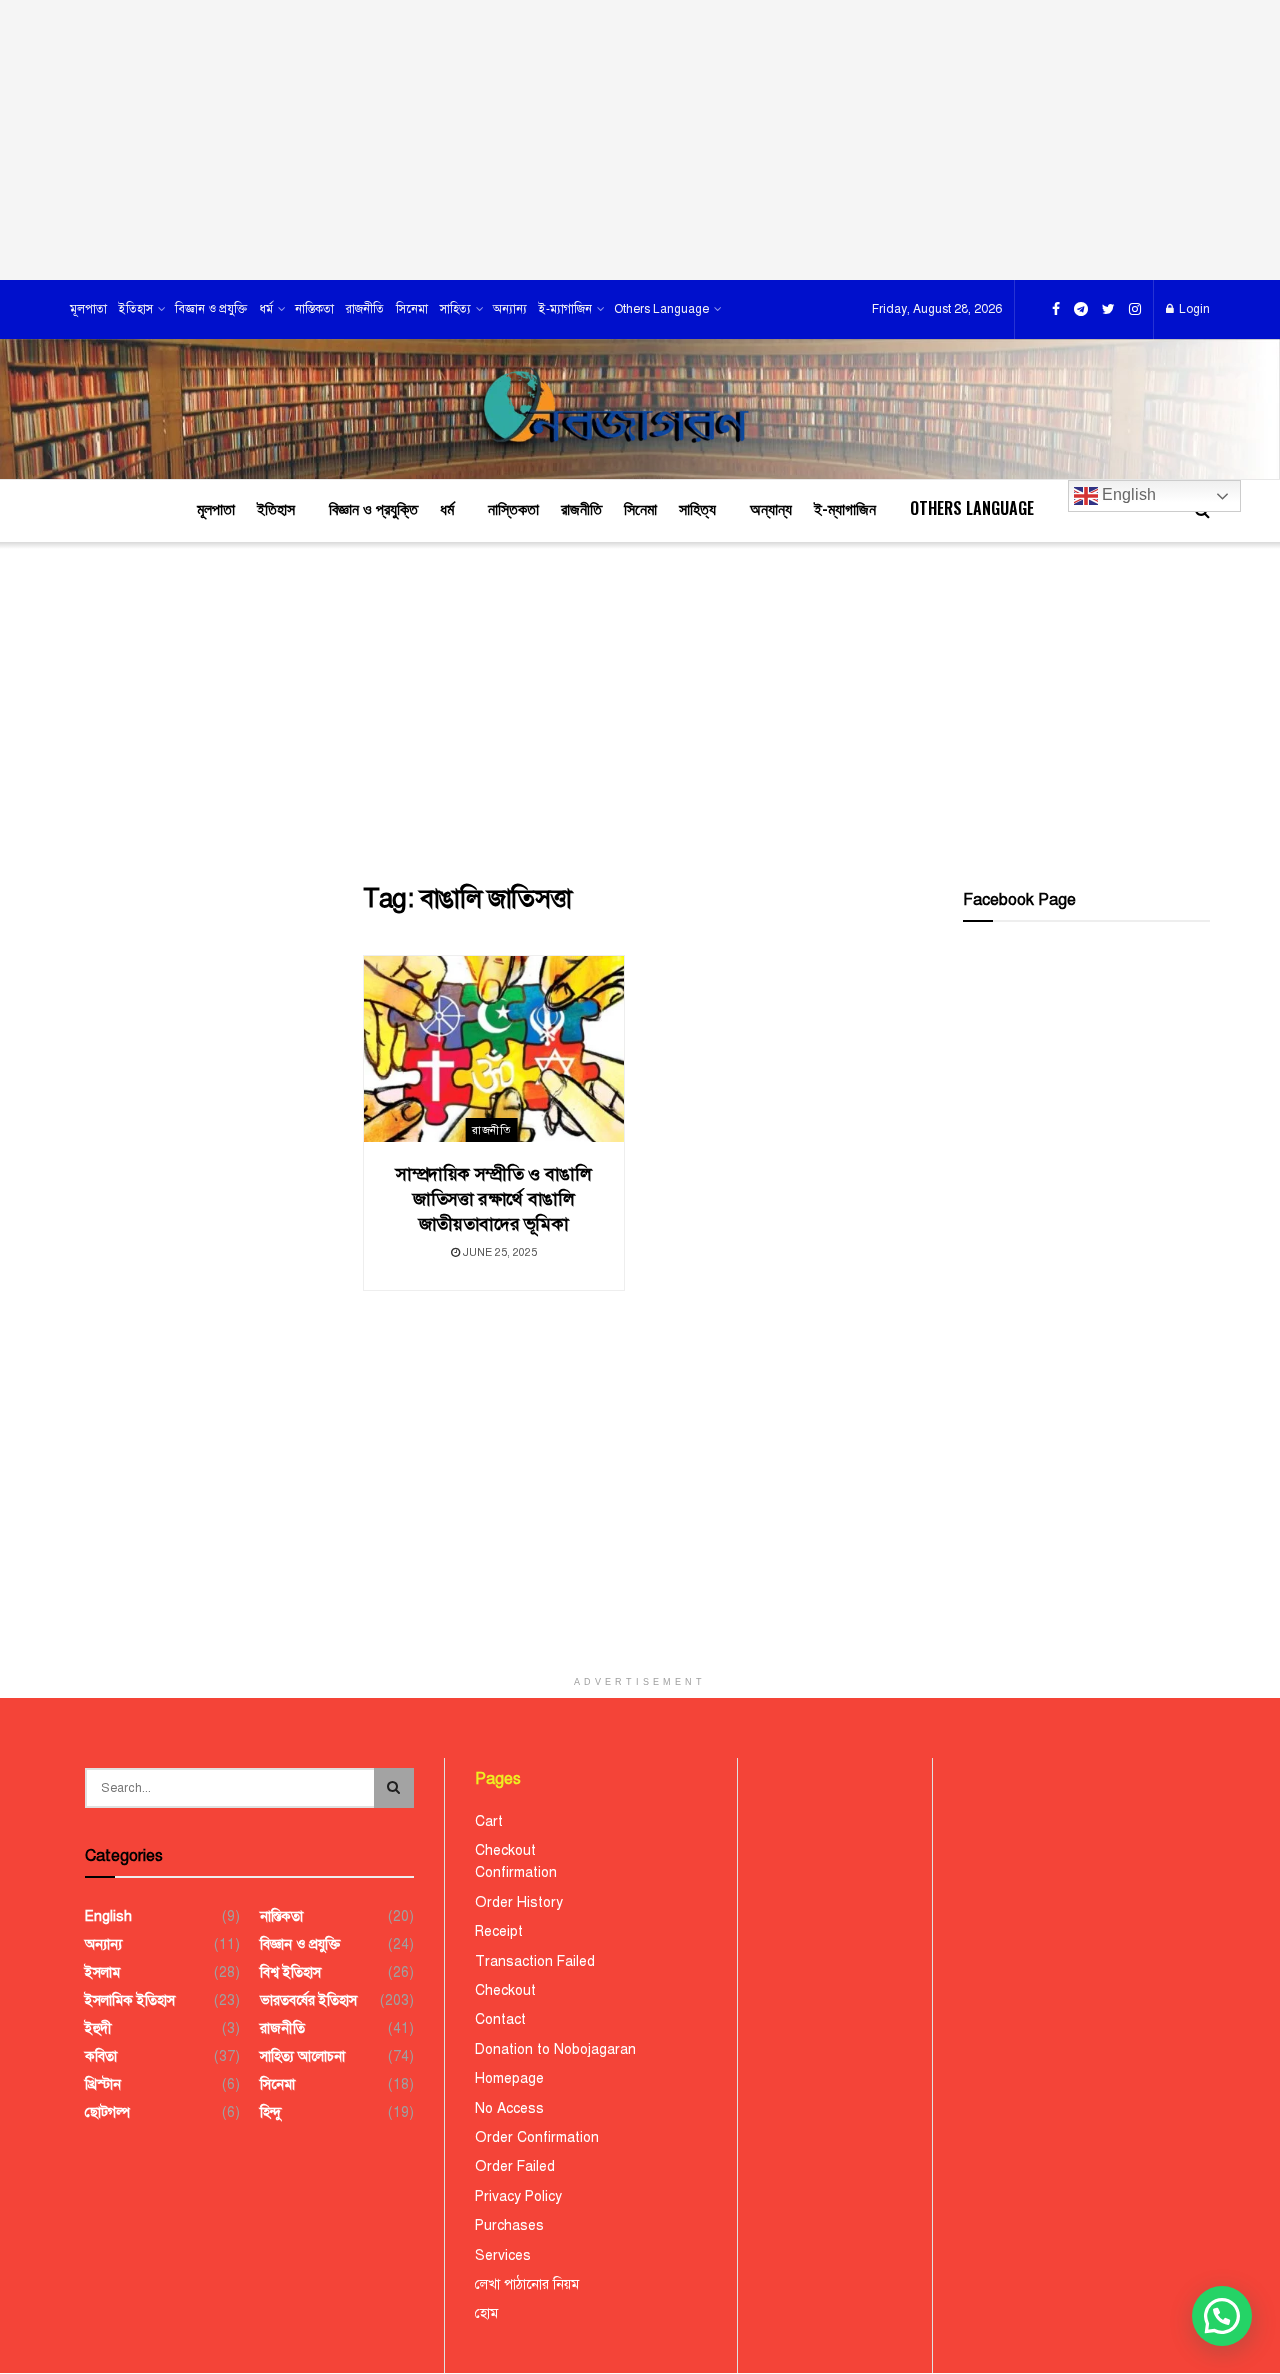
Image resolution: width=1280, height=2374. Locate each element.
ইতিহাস (136, 309)
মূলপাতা (88, 309)
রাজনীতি (365, 309)
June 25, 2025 (498, 1252)
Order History (519, 1902)
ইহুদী (98, 2028)
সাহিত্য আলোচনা (302, 2056)
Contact (500, 2019)
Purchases (509, 2225)
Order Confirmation (537, 2137)
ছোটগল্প (107, 2112)
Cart (489, 1821)
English (1127, 494)
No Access (509, 2108)
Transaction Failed (535, 1961)
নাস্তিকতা (314, 309)
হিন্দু (270, 2112)
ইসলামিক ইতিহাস (130, 2000)
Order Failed (515, 2166)
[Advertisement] (640, 140)
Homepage (509, 2078)
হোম (486, 2313)
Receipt (499, 1931)
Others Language (661, 309)
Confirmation (516, 1872)
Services (503, 2255)
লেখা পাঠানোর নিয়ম (527, 2284)
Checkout (505, 1850)
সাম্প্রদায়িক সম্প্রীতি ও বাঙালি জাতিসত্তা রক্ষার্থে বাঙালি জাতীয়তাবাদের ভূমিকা (494, 1199)
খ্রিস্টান (103, 2084)
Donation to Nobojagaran (555, 2049)
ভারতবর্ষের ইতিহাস (308, 2000)
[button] (1222, 2316)
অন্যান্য (510, 309)
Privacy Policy (518, 2196)
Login (1193, 309)
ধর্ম (266, 309)
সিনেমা (412, 309)
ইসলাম (102, 1972)
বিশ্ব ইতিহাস (290, 1972)
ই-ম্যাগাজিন (565, 309)
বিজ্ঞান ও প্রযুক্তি (211, 309)
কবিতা (101, 2056)
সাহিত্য (455, 309)
